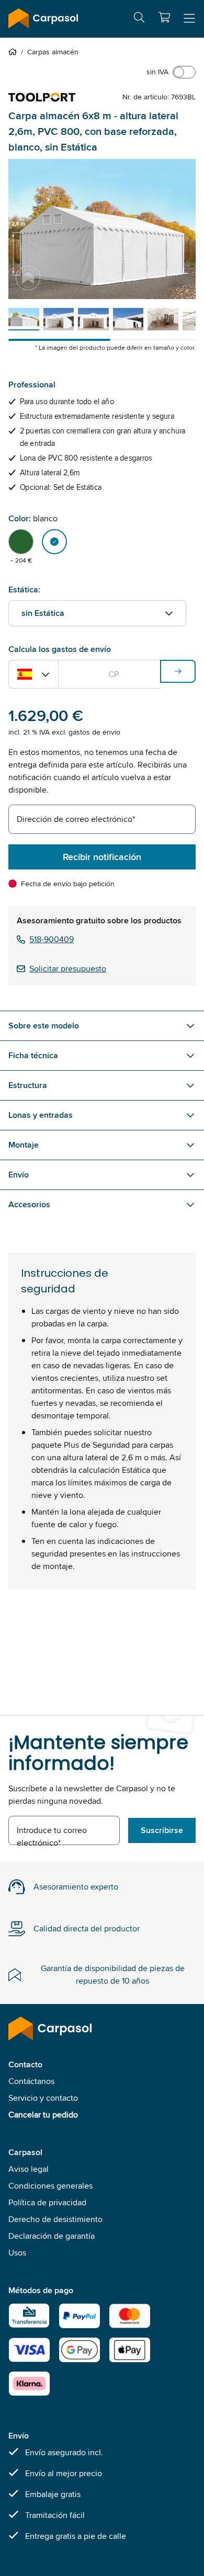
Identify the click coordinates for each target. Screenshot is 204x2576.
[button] (164, 17)
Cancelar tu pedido (43, 2115)
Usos (17, 2253)
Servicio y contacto (43, 2098)
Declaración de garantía (52, 2236)
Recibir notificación (102, 857)
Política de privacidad (47, 2202)
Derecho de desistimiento (55, 2219)
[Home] (15, 52)
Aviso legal (29, 2169)
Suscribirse (162, 1830)
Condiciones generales (50, 2186)
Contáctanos (31, 2081)
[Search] (139, 19)
